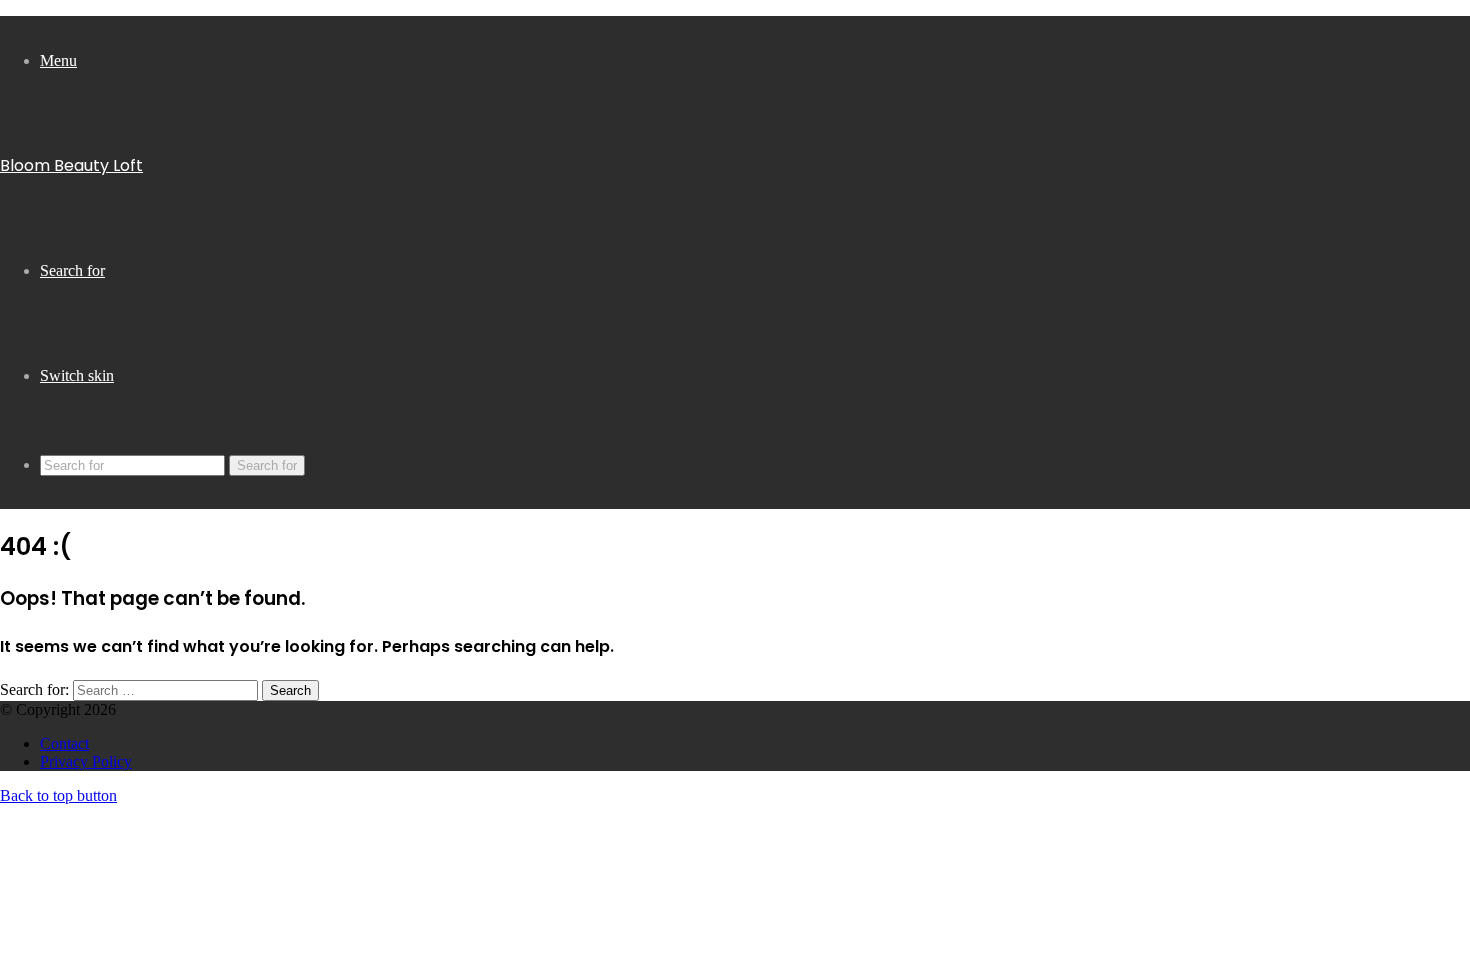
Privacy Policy (86, 761)
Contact (64, 743)
